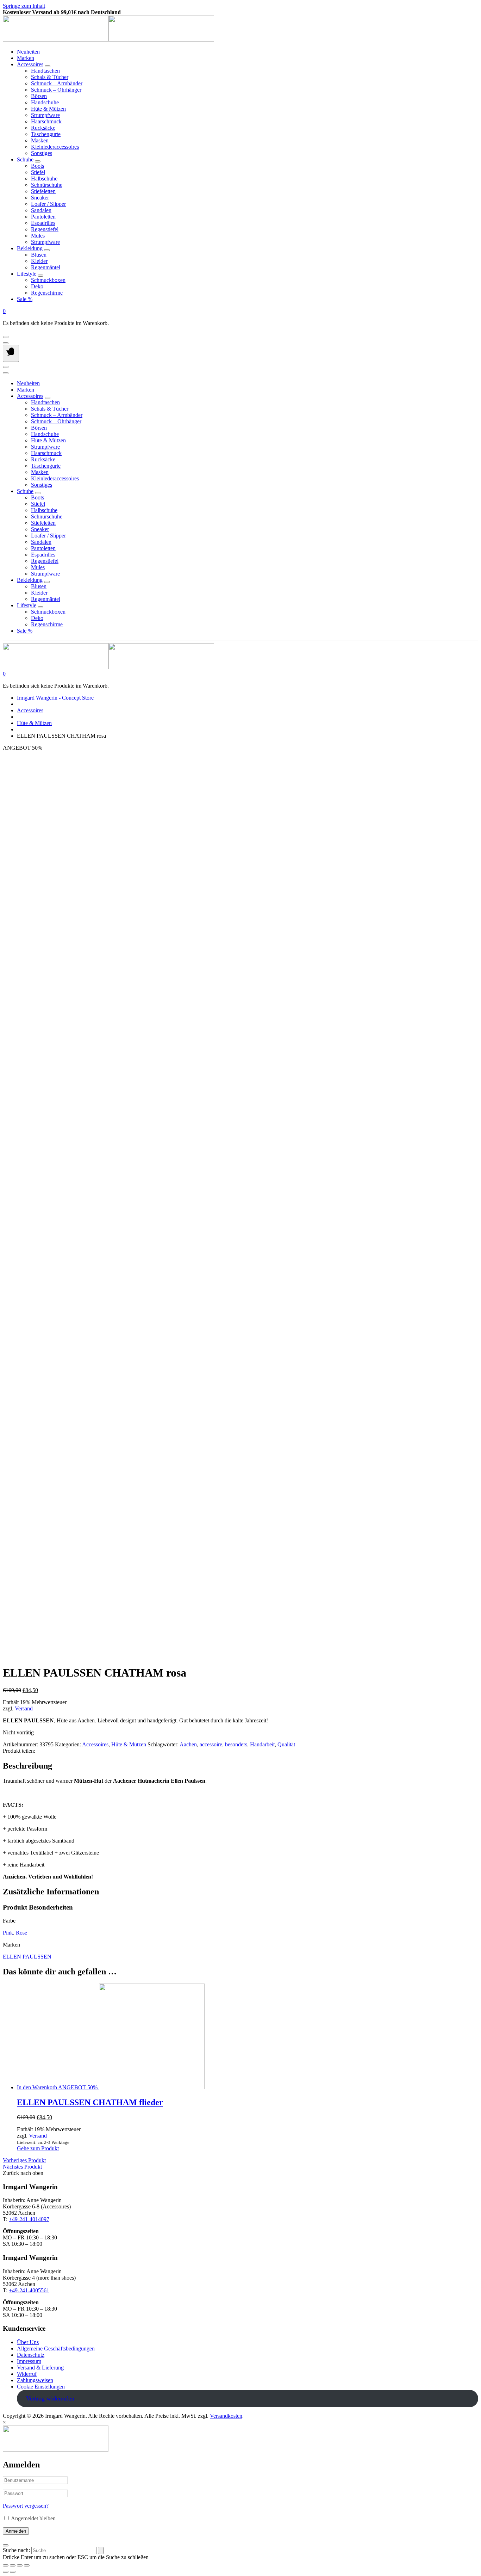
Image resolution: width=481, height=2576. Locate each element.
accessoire (211, 1744)
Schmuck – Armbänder (57, 83)
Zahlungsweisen (35, 2380)
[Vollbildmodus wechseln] (20, 2565)
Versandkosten (226, 2416)
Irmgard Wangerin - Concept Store (55, 698)
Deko (37, 286)
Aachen (188, 1744)
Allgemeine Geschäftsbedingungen (56, 2348)
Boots (38, 166)
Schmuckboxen (48, 280)
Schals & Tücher (50, 77)
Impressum (29, 2361)
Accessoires (30, 64)
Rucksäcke (43, 128)
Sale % (25, 299)
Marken (26, 58)
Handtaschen (45, 71)
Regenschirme (47, 293)
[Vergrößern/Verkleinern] (27, 2565)
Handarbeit (262, 1744)
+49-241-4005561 (29, 2290)
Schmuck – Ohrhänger (56, 90)
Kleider (39, 261)
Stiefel (38, 172)
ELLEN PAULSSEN (27, 1957)
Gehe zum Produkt (38, 2148)
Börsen (39, 96)
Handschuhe (45, 102)
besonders (236, 1744)
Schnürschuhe (47, 185)
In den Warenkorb (37, 2087)
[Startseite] (108, 40)
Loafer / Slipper (48, 204)
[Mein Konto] (6, 337)
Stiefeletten (43, 191)
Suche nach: (16, 2550)
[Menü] (11, 353)
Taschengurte (46, 134)
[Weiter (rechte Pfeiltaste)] (13, 2572)
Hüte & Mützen (48, 109)
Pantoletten (43, 217)
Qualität (286, 1744)
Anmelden (16, 2531)
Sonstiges (42, 153)
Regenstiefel (45, 229)
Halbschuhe (44, 179)
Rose (21, 1933)
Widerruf (27, 2374)
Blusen (39, 255)
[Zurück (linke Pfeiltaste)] (6, 2572)
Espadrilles (43, 223)
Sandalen (41, 210)
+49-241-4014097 (29, 2219)
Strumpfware (45, 115)
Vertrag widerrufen (50, 2398)
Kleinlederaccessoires (55, 147)
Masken (40, 140)
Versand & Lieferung (40, 2368)
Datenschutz (31, 2355)
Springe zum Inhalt (24, 6)
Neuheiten (28, 52)
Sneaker (40, 198)
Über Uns (28, 2342)
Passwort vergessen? (26, 2506)
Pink (8, 1933)
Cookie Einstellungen (41, 2387)
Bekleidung (30, 248)
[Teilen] (13, 2565)
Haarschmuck (46, 121)
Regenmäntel (46, 267)
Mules (38, 236)
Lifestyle (27, 274)
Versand (24, 1708)
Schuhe (25, 159)
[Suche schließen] (6, 2545)
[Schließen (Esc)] (6, 2565)
